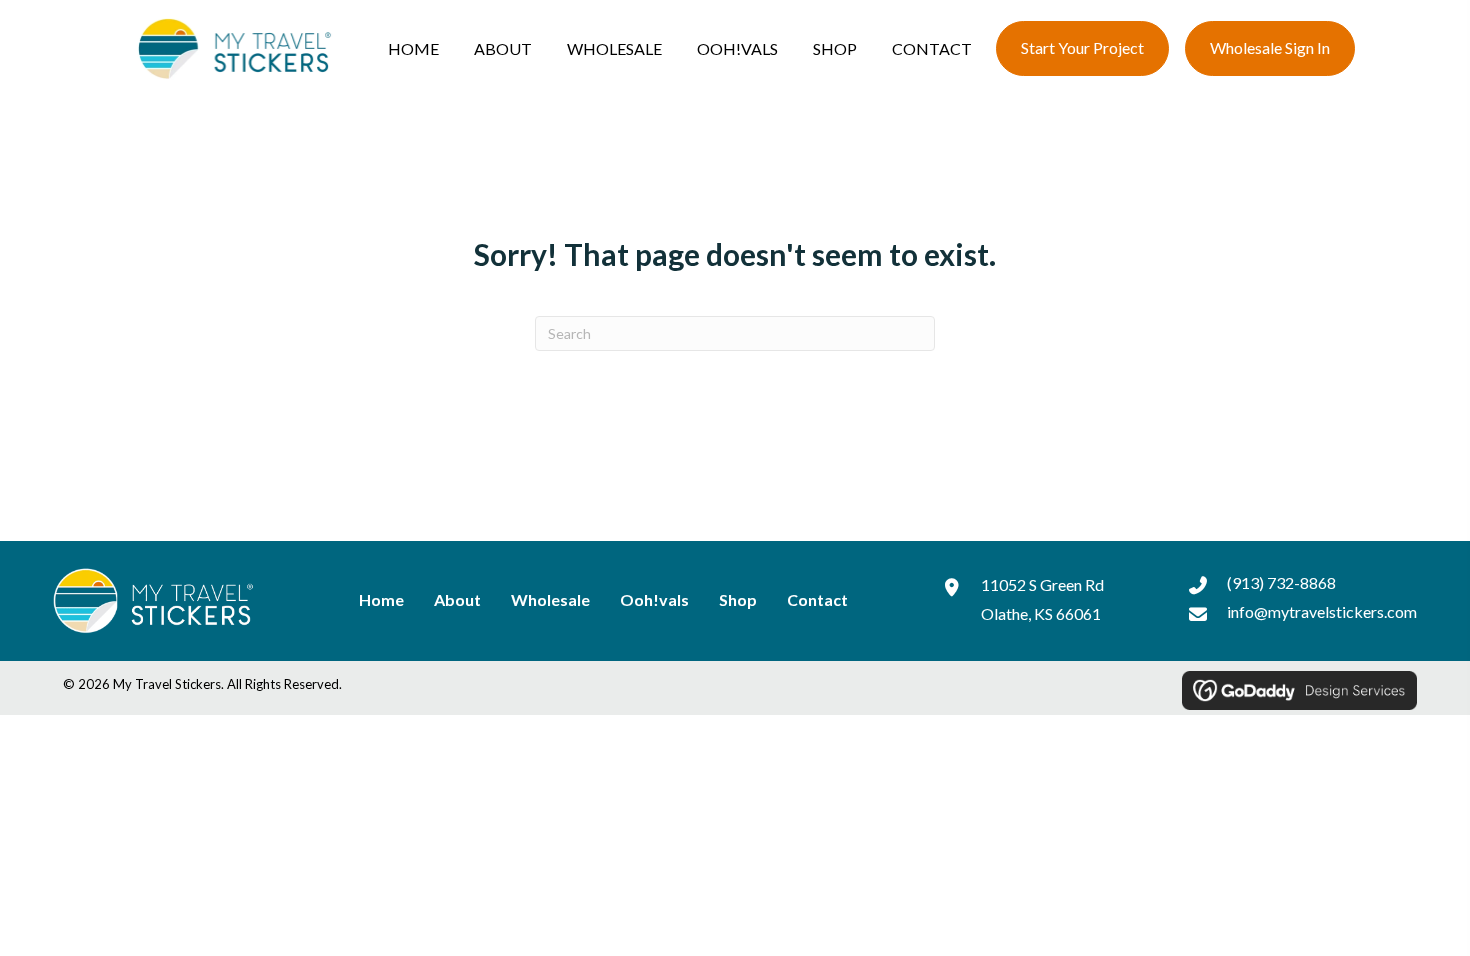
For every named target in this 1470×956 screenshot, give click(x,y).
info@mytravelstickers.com (1322, 611)
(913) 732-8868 (1281, 582)
